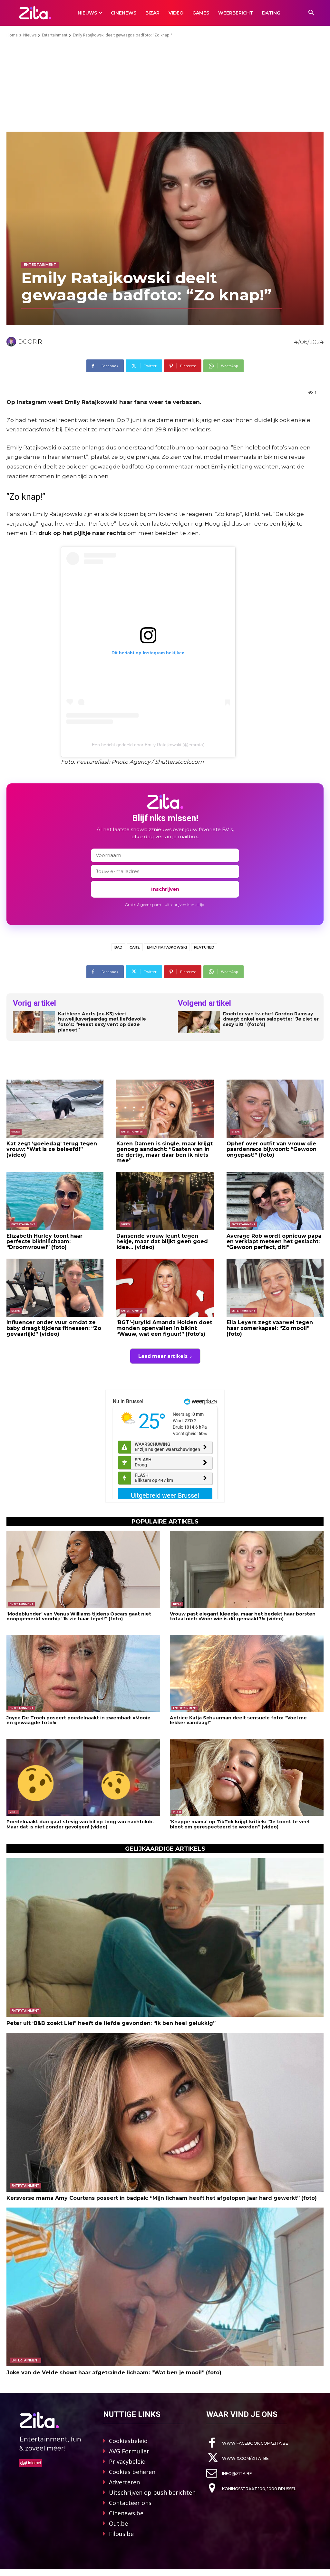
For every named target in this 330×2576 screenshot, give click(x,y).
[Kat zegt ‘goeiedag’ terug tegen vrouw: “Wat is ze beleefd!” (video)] (55, 1109)
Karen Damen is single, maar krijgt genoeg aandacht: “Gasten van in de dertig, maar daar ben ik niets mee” (165, 1152)
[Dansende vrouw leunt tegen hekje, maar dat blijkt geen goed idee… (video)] (165, 1201)
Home (12, 35)
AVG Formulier (129, 2451)
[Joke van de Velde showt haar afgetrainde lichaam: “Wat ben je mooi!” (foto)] (165, 2287)
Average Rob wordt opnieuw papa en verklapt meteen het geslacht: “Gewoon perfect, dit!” (274, 1242)
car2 (135, 947)
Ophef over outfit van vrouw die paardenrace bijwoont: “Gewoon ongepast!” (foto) (272, 1149)
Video (16, 1132)
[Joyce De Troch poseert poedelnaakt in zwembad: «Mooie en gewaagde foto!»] (83, 1673)
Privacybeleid (127, 2461)
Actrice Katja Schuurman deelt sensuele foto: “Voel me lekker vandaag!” (238, 1720)
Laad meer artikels (163, 1356)
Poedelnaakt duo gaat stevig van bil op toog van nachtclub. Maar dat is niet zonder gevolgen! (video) (80, 1824)
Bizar (236, 1132)
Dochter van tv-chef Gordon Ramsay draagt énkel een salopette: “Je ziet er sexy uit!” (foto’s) (271, 1019)
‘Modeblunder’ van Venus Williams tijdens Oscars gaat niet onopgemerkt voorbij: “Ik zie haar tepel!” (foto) (79, 1616)
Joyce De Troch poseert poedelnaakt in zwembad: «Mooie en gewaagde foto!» (78, 1720)
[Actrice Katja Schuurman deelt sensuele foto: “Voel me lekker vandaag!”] (247, 1673)
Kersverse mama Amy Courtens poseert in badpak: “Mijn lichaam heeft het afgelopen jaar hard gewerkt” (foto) (162, 2198)
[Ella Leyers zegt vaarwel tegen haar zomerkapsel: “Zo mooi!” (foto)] (275, 1288)
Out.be (118, 2523)
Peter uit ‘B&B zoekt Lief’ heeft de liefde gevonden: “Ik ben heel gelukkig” (111, 2023)
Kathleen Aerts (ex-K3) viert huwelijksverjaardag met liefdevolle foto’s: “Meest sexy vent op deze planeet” (102, 1022)
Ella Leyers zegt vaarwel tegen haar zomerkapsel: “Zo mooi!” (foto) (270, 1328)
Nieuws (30, 35)
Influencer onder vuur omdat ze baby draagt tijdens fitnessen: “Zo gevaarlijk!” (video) (54, 1328)
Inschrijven (165, 889)
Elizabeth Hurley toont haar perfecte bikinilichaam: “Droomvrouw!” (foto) (44, 1242)
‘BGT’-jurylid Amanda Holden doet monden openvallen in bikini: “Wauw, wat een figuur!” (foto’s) (164, 1328)
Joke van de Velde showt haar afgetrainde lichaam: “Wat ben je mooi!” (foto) (114, 2373)
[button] (311, 13)
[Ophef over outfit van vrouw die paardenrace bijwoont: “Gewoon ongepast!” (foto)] (275, 1109)
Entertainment (55, 35)
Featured (204, 947)
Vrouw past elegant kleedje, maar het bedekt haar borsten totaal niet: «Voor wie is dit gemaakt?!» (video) (243, 1616)
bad (118, 947)
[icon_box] (247, 2443)
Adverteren (124, 2482)
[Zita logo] (35, 13)
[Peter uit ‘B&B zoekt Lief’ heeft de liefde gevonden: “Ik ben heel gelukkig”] (165, 1937)
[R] (12, 342)
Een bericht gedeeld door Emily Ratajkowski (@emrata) (148, 745)
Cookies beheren (132, 2472)
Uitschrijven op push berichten (152, 2492)
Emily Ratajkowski (167, 947)
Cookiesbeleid (128, 2441)
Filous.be (121, 2534)
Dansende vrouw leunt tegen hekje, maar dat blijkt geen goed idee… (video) (162, 1242)
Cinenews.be (126, 2513)
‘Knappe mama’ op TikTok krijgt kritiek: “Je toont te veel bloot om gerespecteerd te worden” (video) (240, 1824)
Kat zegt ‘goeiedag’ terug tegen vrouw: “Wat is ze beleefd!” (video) (52, 1149)
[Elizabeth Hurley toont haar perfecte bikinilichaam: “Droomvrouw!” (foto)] (55, 1201)
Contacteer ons (130, 2503)
